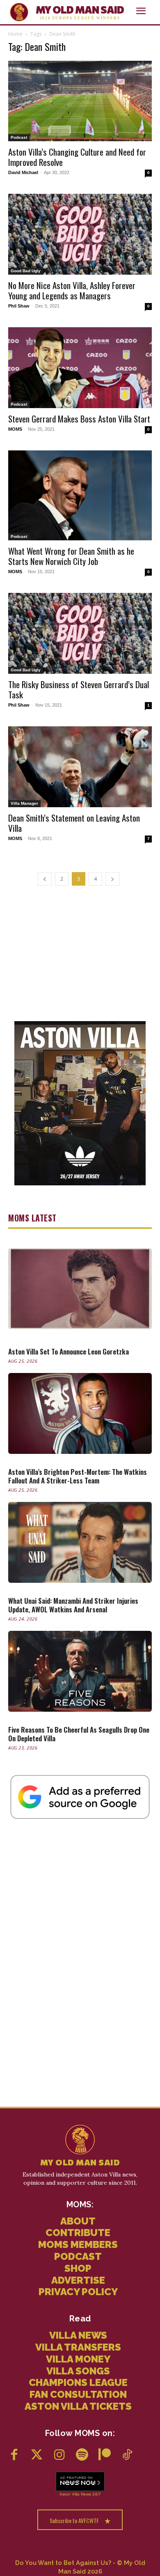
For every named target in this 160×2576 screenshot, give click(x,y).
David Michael (23, 172)
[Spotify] (82, 2455)
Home (15, 34)
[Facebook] (14, 2455)
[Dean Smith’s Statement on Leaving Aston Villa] (80, 767)
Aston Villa (70, 2494)
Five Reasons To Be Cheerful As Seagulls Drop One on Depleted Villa (79, 1734)
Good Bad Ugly (26, 271)
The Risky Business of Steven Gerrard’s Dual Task (79, 689)
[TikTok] (127, 2455)
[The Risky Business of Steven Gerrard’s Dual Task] (80, 633)
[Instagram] (59, 2455)
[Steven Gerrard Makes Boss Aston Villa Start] (80, 368)
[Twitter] (37, 2455)
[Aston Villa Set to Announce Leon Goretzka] (80, 1289)
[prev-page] (45, 879)
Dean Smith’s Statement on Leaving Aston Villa (74, 823)
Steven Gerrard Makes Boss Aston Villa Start (79, 419)
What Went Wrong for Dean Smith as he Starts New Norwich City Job (71, 556)
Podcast (19, 137)
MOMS (15, 429)
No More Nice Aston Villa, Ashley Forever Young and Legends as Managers (72, 290)
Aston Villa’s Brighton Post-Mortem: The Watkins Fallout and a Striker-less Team (78, 1476)
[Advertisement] (80, 953)
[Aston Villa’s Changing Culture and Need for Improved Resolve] (80, 101)
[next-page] (112, 879)
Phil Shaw (19, 306)
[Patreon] (104, 2455)
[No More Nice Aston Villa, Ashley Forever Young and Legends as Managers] (80, 234)
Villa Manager (24, 803)
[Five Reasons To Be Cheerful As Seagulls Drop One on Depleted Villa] (80, 1671)
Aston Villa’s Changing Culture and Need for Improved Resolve (77, 157)
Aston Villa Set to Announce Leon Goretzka (69, 1351)
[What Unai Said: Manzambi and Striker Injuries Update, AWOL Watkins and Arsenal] (80, 1542)
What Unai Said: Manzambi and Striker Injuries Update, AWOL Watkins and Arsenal (73, 1605)
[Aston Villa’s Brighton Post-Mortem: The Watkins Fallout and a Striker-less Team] (80, 1413)
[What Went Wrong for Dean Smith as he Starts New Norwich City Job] (80, 495)
